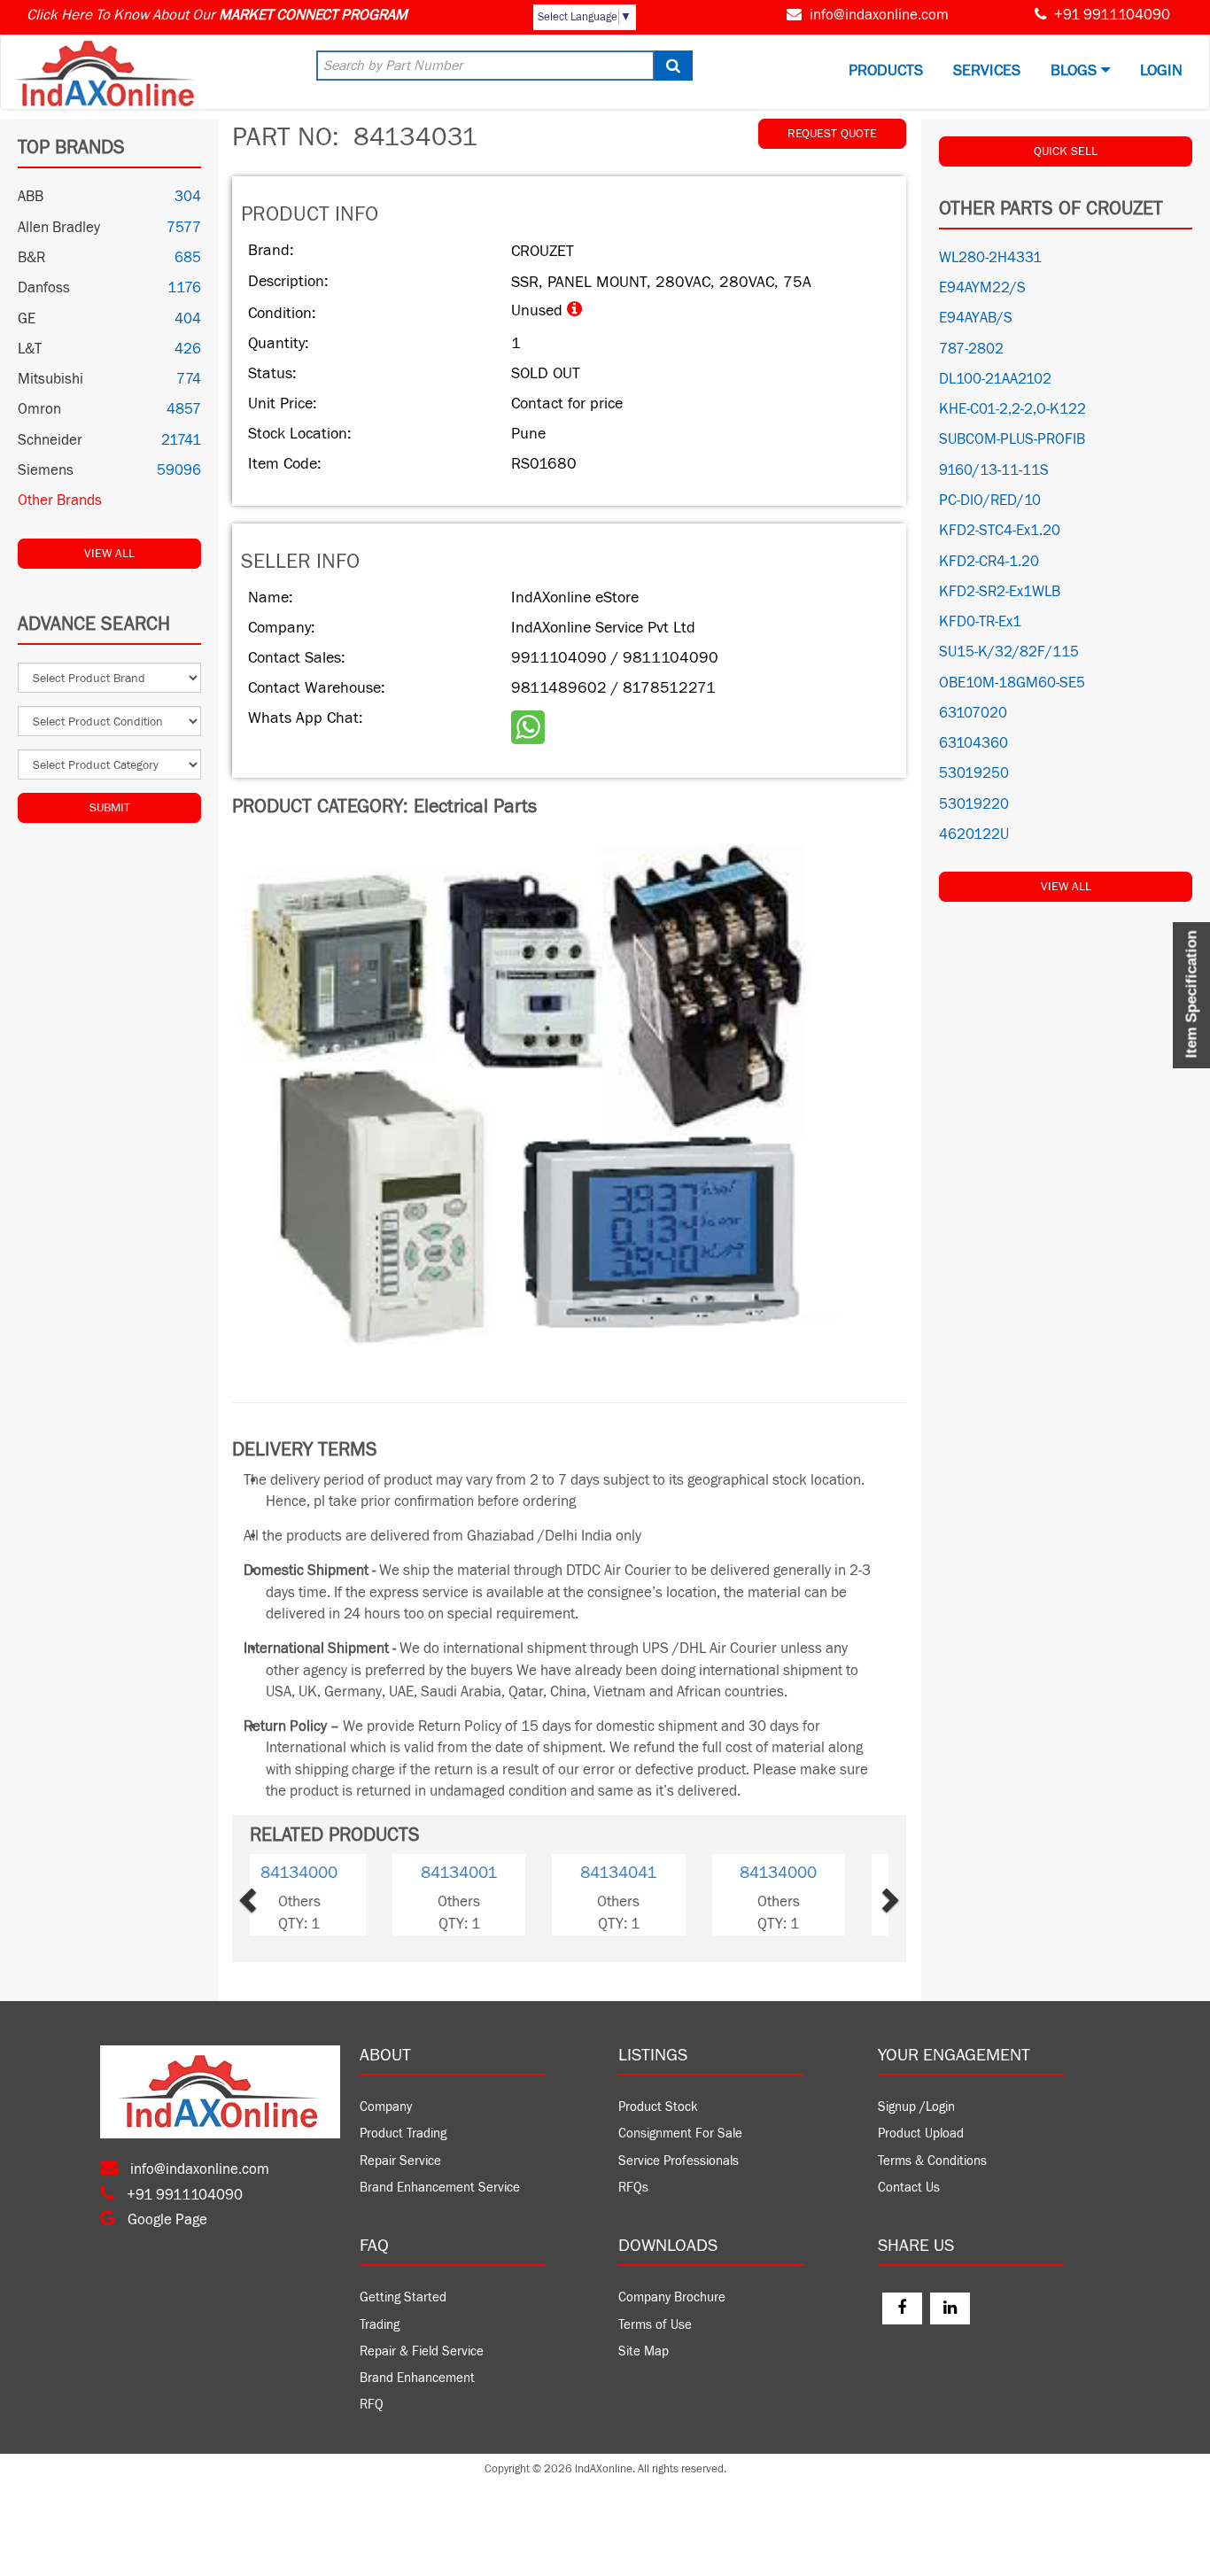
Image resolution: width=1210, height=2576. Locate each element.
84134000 (489, 1873)
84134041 (330, 1873)
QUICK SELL (1066, 151)
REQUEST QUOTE (832, 134)
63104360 (973, 743)
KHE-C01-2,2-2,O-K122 (1012, 409)
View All (109, 554)
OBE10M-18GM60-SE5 (1012, 683)
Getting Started (403, 2297)
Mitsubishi (50, 379)
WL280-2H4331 (990, 258)
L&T (30, 349)
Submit (110, 808)
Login (1161, 70)
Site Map (644, 2351)
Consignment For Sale (680, 2134)
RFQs (633, 2188)
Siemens (46, 470)
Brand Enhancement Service (440, 2188)
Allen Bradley (59, 228)
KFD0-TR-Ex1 (980, 622)
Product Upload (921, 2134)
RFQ (372, 2405)
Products (886, 70)
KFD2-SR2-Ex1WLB (1000, 592)
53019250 (974, 773)
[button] (276, 1894)
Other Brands (60, 500)
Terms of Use (655, 2325)
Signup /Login (916, 2107)
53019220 (974, 804)
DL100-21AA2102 (995, 379)
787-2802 (971, 349)
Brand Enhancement (417, 2378)
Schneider (50, 440)
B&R (31, 258)
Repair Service (400, 2161)
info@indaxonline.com (879, 15)
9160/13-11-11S (994, 470)
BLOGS (1076, 70)
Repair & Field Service (422, 2351)
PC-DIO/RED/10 (990, 500)
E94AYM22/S (982, 288)
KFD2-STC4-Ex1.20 (1000, 531)
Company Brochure (672, 2297)
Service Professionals (679, 2161)
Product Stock (658, 2107)
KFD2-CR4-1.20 (989, 562)
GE (27, 319)
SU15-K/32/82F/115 (1009, 652)
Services (987, 70)
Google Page (166, 2220)
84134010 (809, 1873)
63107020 (973, 713)
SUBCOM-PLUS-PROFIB (1012, 439)
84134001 (649, 1873)
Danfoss (44, 288)
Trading (380, 2325)
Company (386, 2107)
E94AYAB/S (976, 318)
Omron (39, 409)
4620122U (974, 834)
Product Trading (403, 2134)
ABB (31, 197)
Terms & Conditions (932, 2161)
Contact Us (909, 2188)
